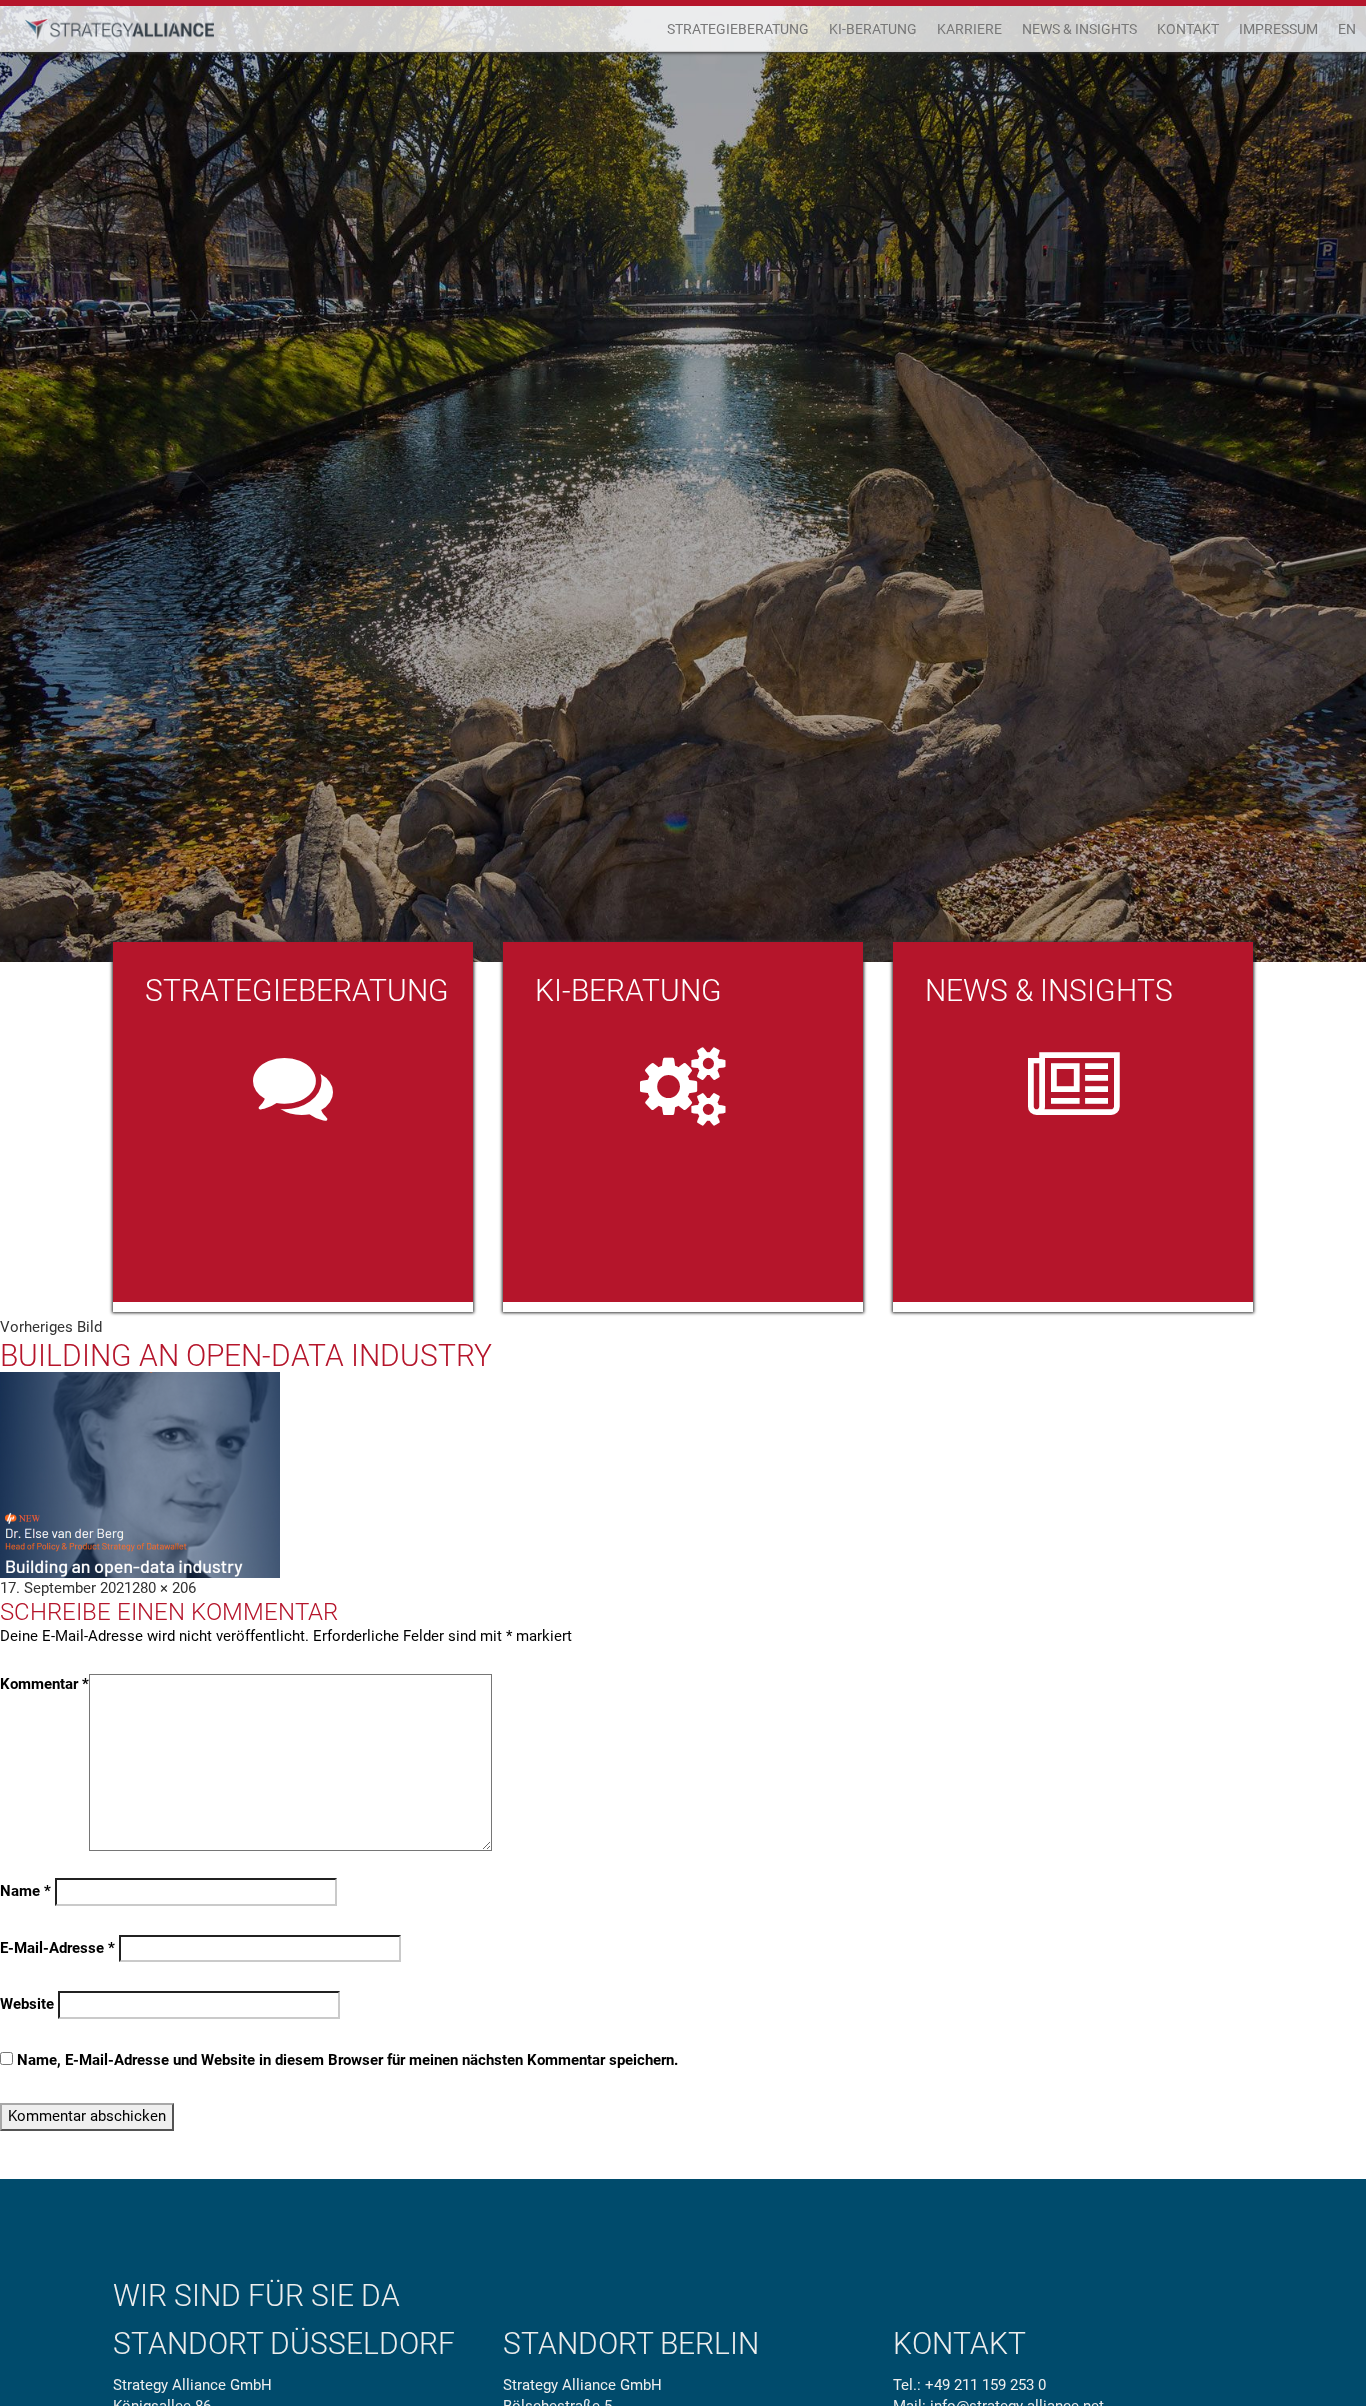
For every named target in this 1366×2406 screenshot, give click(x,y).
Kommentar (44, 1684)
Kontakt (1188, 29)
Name (25, 1891)
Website (27, 2004)
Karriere (969, 29)
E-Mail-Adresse (57, 1948)
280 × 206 (164, 1588)
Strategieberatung (738, 29)
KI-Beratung (873, 29)
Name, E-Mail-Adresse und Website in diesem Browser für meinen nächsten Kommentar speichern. (347, 2060)
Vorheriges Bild (51, 1327)
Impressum (1278, 29)
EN (1347, 29)
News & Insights (1079, 29)
